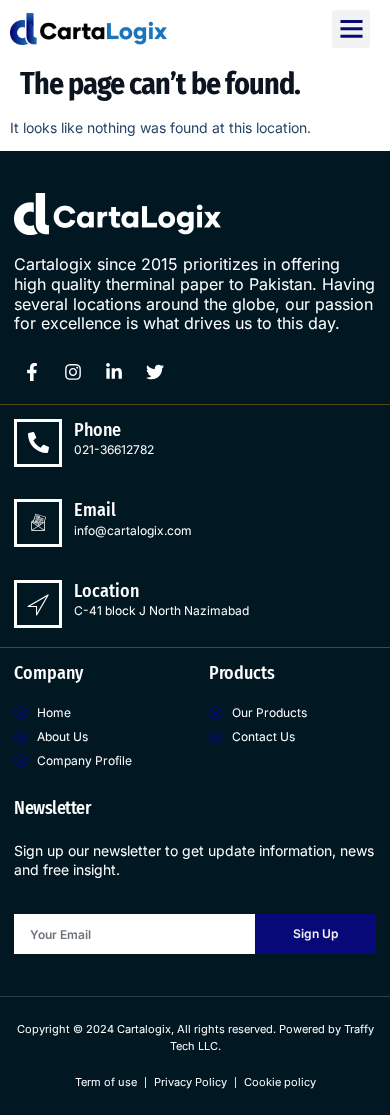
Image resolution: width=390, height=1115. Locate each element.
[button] (351, 29)
